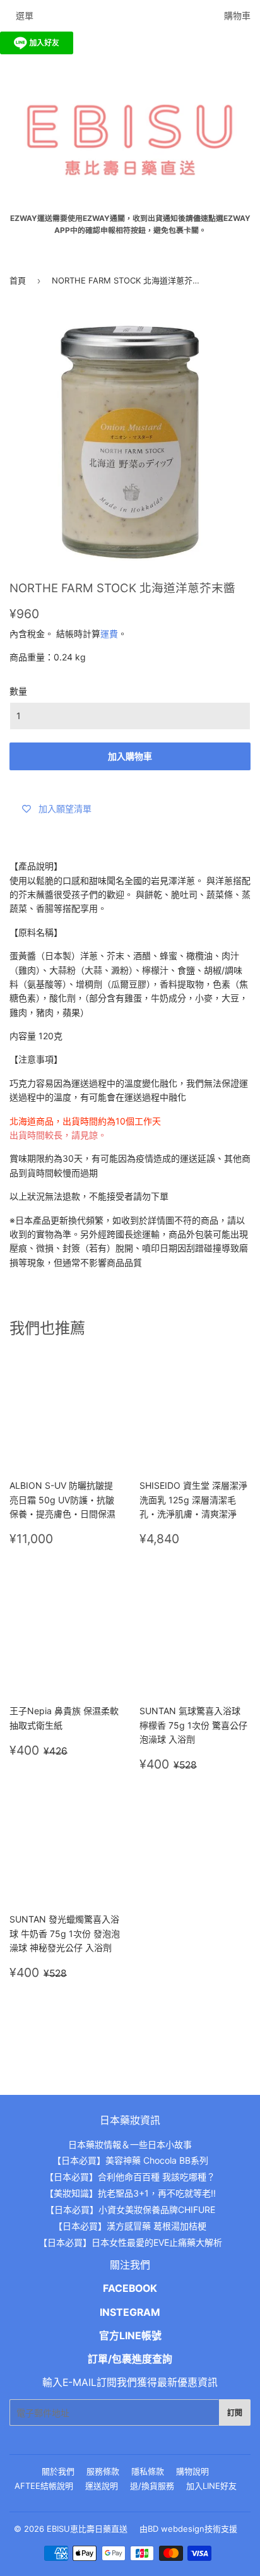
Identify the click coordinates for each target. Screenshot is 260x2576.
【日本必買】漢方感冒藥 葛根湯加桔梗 (130, 2226)
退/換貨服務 (152, 2486)
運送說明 (102, 2486)
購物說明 (192, 2471)
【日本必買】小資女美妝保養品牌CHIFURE (130, 2209)
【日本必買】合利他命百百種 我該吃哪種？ (130, 2177)
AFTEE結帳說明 (44, 2486)
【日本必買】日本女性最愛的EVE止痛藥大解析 (130, 2242)
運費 (109, 634)
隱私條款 (148, 2471)
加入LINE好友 (211, 2486)
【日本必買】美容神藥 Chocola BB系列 (130, 2160)
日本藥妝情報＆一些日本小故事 (130, 2144)
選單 (25, 15)
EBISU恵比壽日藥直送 (87, 2529)
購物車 (237, 15)
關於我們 (58, 2471)
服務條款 (103, 2471)
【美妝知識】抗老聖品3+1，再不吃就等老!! (130, 2193)
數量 (18, 691)
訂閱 (235, 2413)
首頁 (18, 280)
